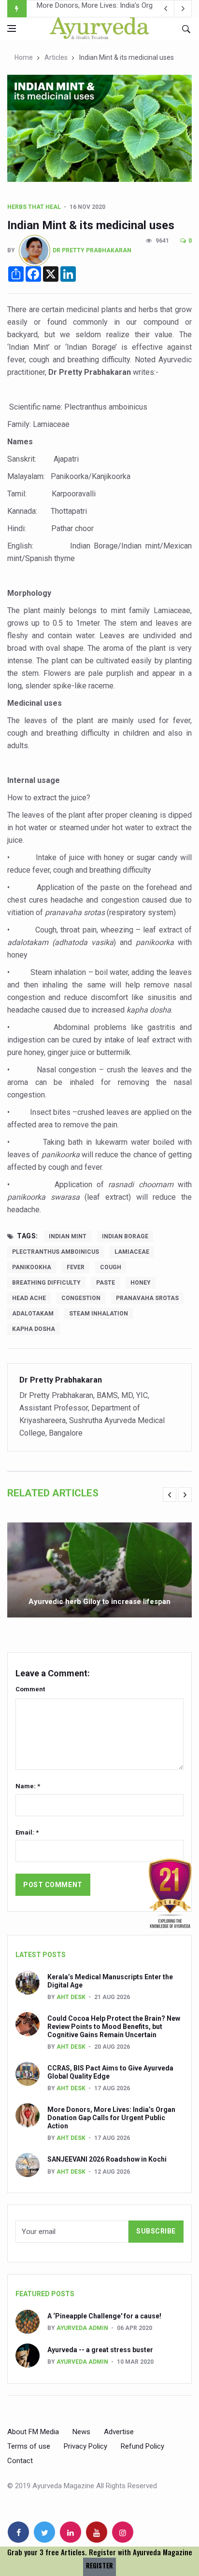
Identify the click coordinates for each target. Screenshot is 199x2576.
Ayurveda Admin (82, 2328)
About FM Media (33, 2432)
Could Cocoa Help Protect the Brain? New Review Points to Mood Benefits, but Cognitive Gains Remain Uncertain (114, 2027)
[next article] (166, 9)
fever (76, 1267)
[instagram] (123, 2532)
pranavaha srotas (147, 1298)
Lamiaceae (132, 1252)
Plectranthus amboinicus (56, 1252)
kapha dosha (34, 1329)
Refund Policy (142, 2446)
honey (141, 1283)
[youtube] (97, 2532)
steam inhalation (99, 1314)
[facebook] (18, 2532)
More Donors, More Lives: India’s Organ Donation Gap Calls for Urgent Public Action (111, 2118)
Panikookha (32, 1267)
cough (111, 1267)
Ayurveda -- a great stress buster (100, 2350)
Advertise (119, 2432)
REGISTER (99, 2566)
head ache (29, 1298)
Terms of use (29, 2446)
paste (106, 1283)
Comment (30, 1689)
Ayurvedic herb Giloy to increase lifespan (99, 1602)
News (81, 2432)
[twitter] (44, 2532)
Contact (20, 2461)
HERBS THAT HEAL (34, 207)
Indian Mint (68, 1236)
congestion (81, 1298)
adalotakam (33, 1314)
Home (24, 57)
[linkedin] (71, 2532)
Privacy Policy (85, 2446)
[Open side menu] (12, 28)
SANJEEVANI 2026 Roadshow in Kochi (98, 9)
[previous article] (183, 9)
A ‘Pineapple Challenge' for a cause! (104, 2316)
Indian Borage (125, 1236)
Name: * (28, 1786)
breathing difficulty (46, 1283)
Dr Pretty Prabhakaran (92, 250)
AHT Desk (71, 1997)
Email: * (27, 1832)
